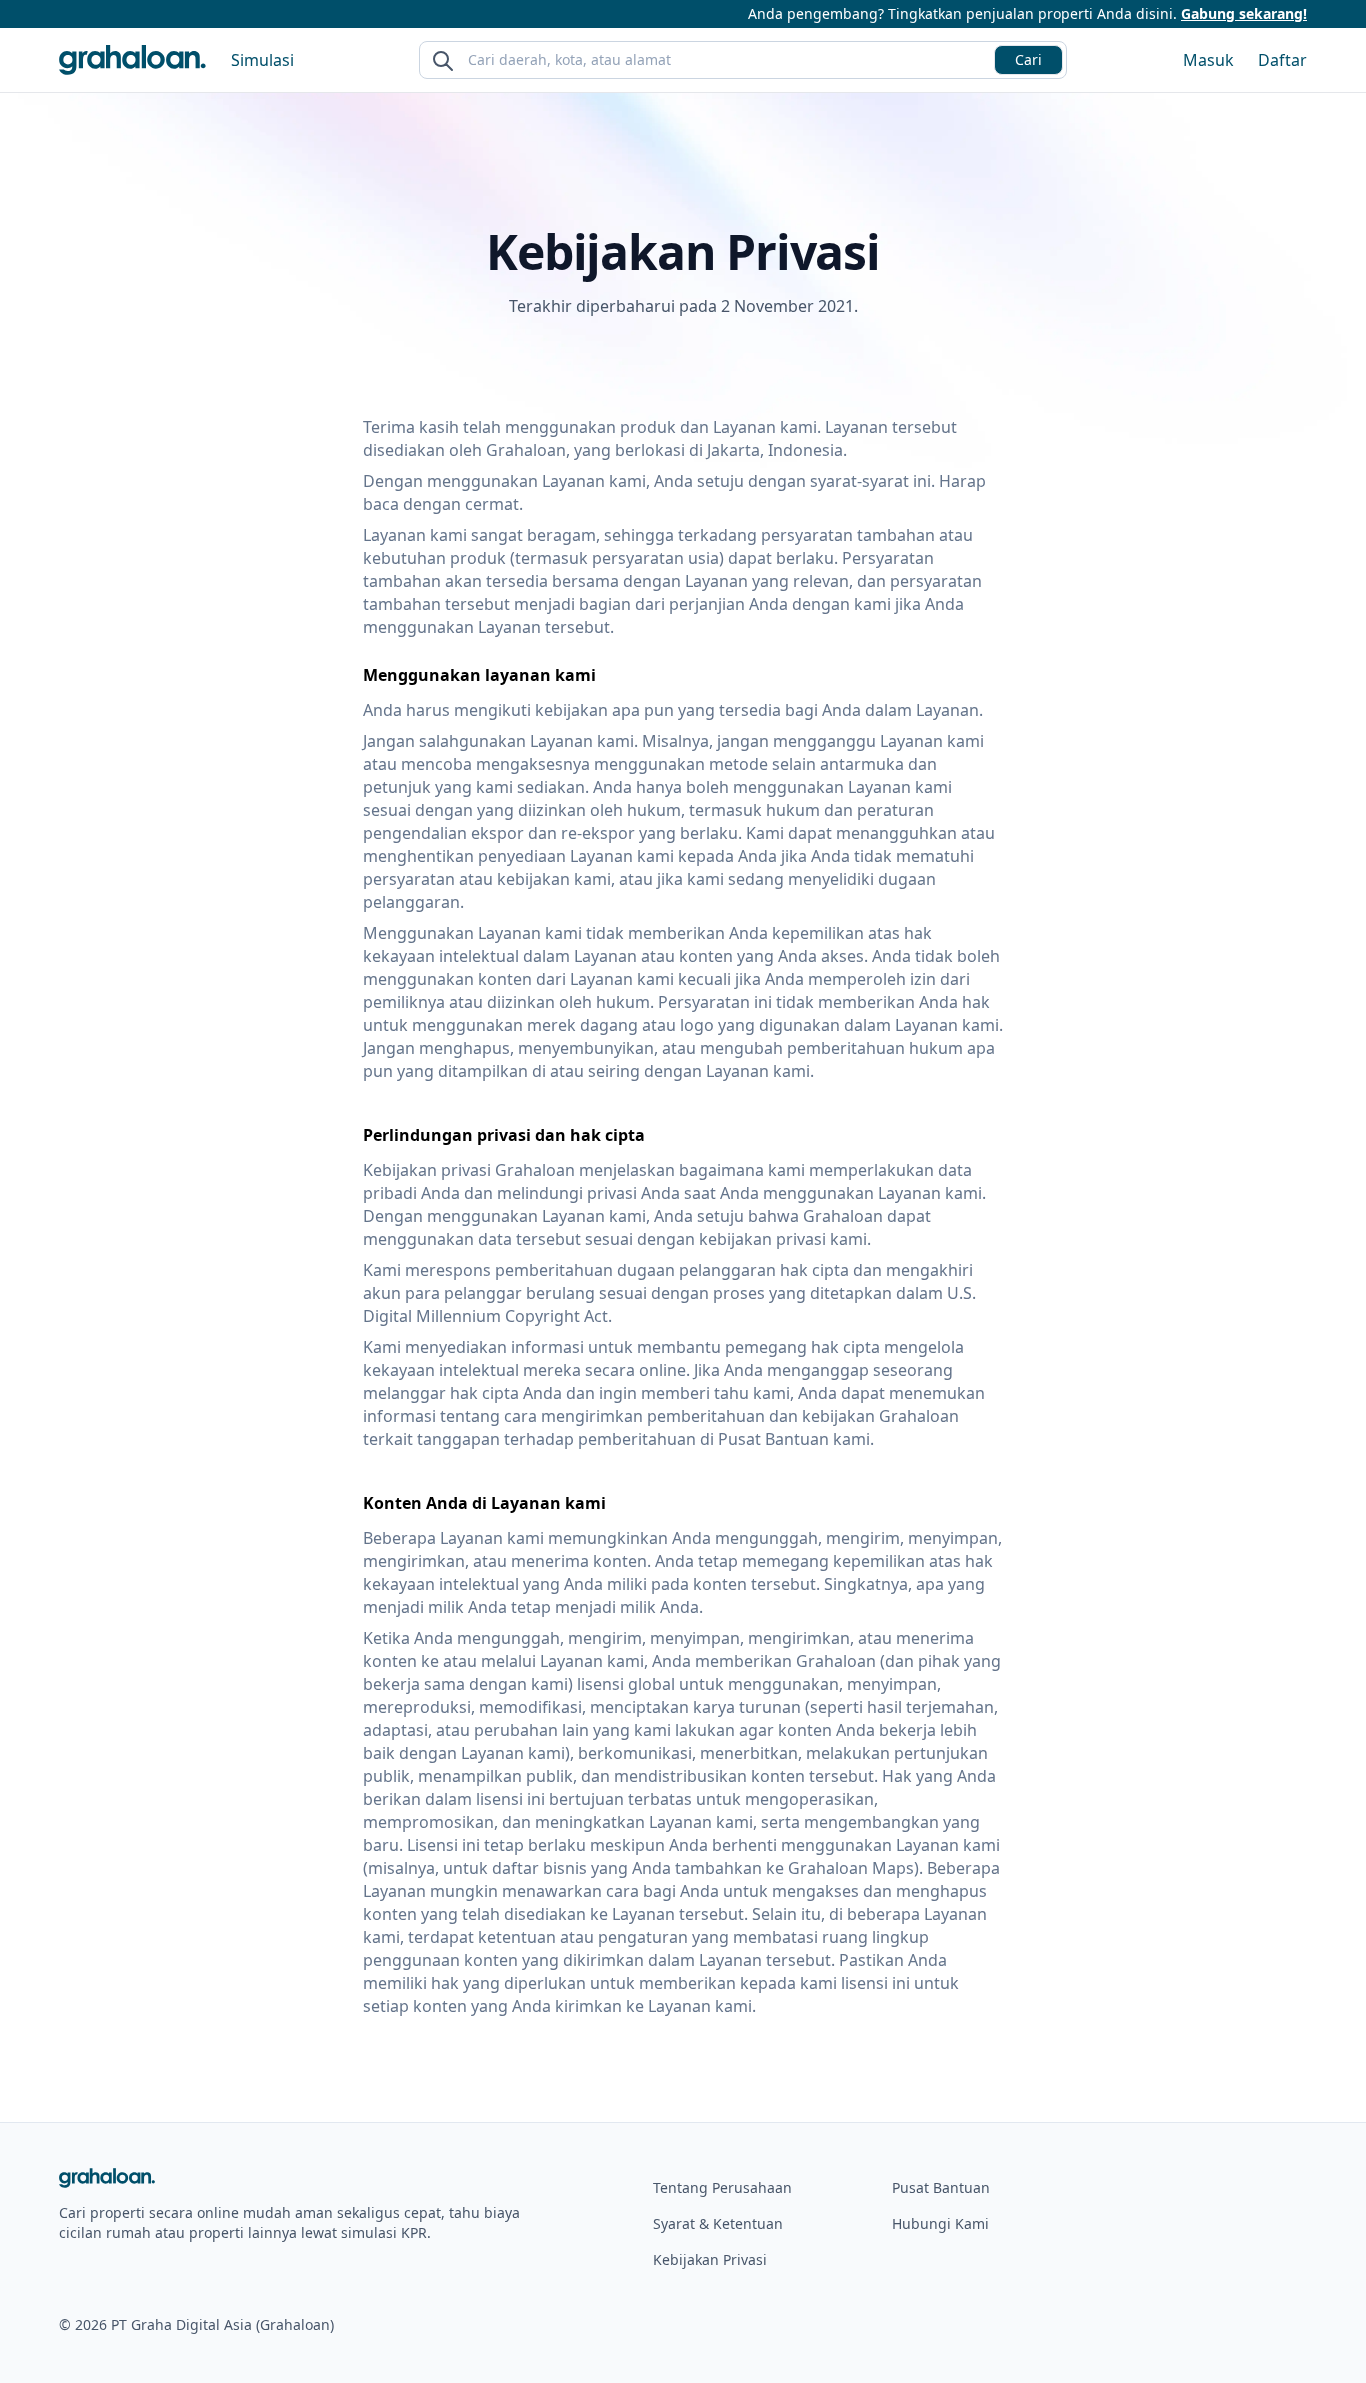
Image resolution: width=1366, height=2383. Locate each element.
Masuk (1208, 60)
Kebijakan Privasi (710, 2259)
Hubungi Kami (940, 2223)
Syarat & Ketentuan (718, 2223)
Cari (1028, 59)
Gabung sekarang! (1244, 13)
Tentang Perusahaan (722, 2187)
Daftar (1282, 60)
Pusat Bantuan (941, 2187)
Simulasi (262, 60)
